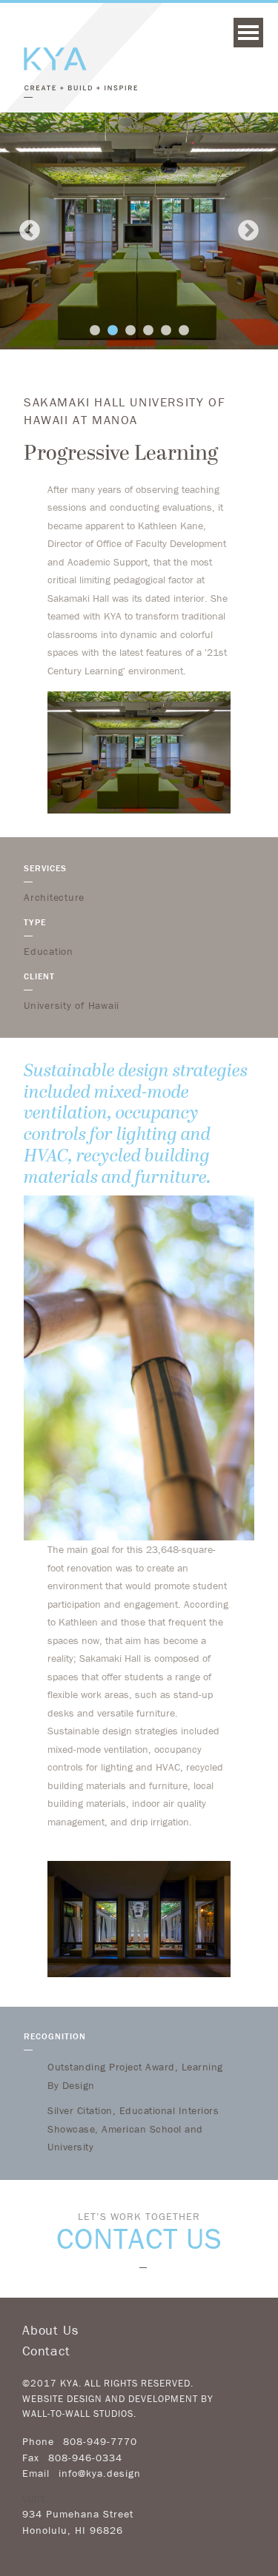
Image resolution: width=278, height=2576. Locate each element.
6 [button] (184, 331)
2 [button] (113, 331)
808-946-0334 (85, 2458)
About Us (50, 2330)
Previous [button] (30, 231)
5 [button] (166, 331)
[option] (139, 231)
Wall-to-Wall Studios (78, 2414)
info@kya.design (100, 2473)
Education (49, 951)
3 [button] (130, 331)
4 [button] (148, 331)
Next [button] (248, 231)
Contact (46, 2351)
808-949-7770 (100, 2441)
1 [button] (95, 331)
